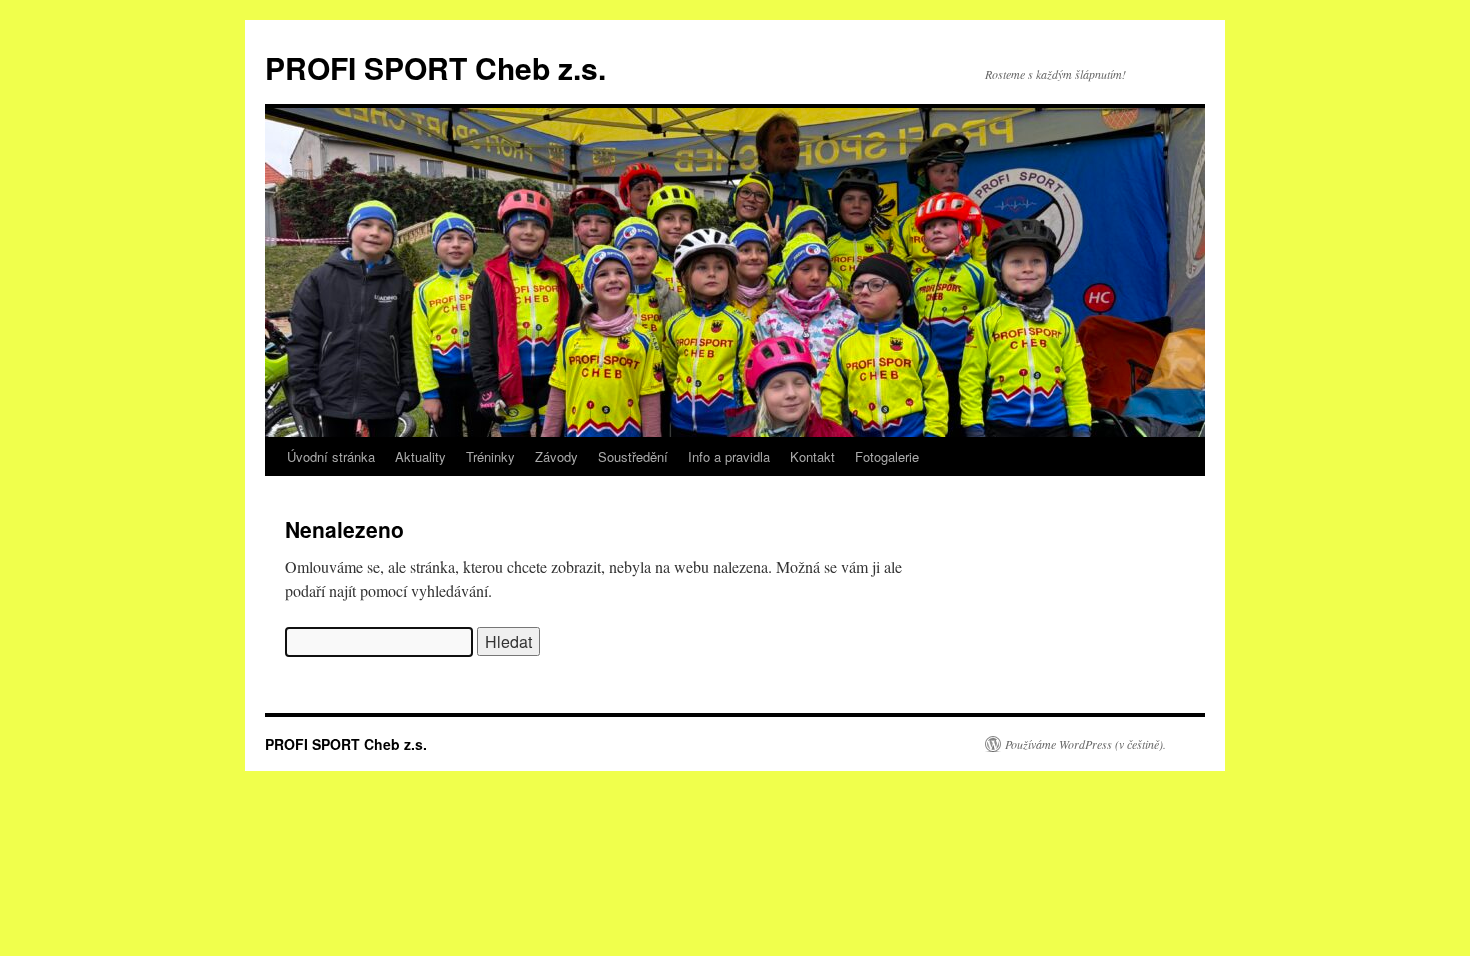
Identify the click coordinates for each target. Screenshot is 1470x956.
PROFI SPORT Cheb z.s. (435, 67)
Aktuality (420, 456)
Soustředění (633, 456)
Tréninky (490, 456)
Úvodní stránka (331, 456)
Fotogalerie (887, 456)
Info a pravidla (729, 456)
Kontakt (812, 456)
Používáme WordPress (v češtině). (1085, 744)
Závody (556, 456)
